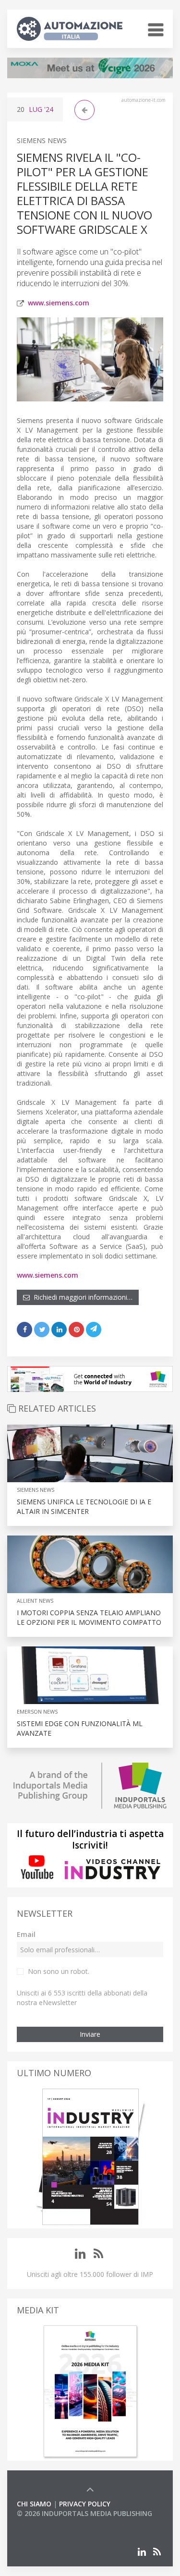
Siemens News (42, 140)
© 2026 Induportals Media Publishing (84, 2513)
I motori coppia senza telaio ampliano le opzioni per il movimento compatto (89, 1617)
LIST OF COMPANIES (49, 2523)
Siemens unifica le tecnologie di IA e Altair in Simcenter (84, 1506)
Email (26, 1934)
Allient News (35, 1601)
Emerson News (37, 1711)
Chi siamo (34, 2504)
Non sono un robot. (59, 1971)
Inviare (90, 2034)
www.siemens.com (59, 303)
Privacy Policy (85, 2504)
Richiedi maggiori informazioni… (81, 1297)
